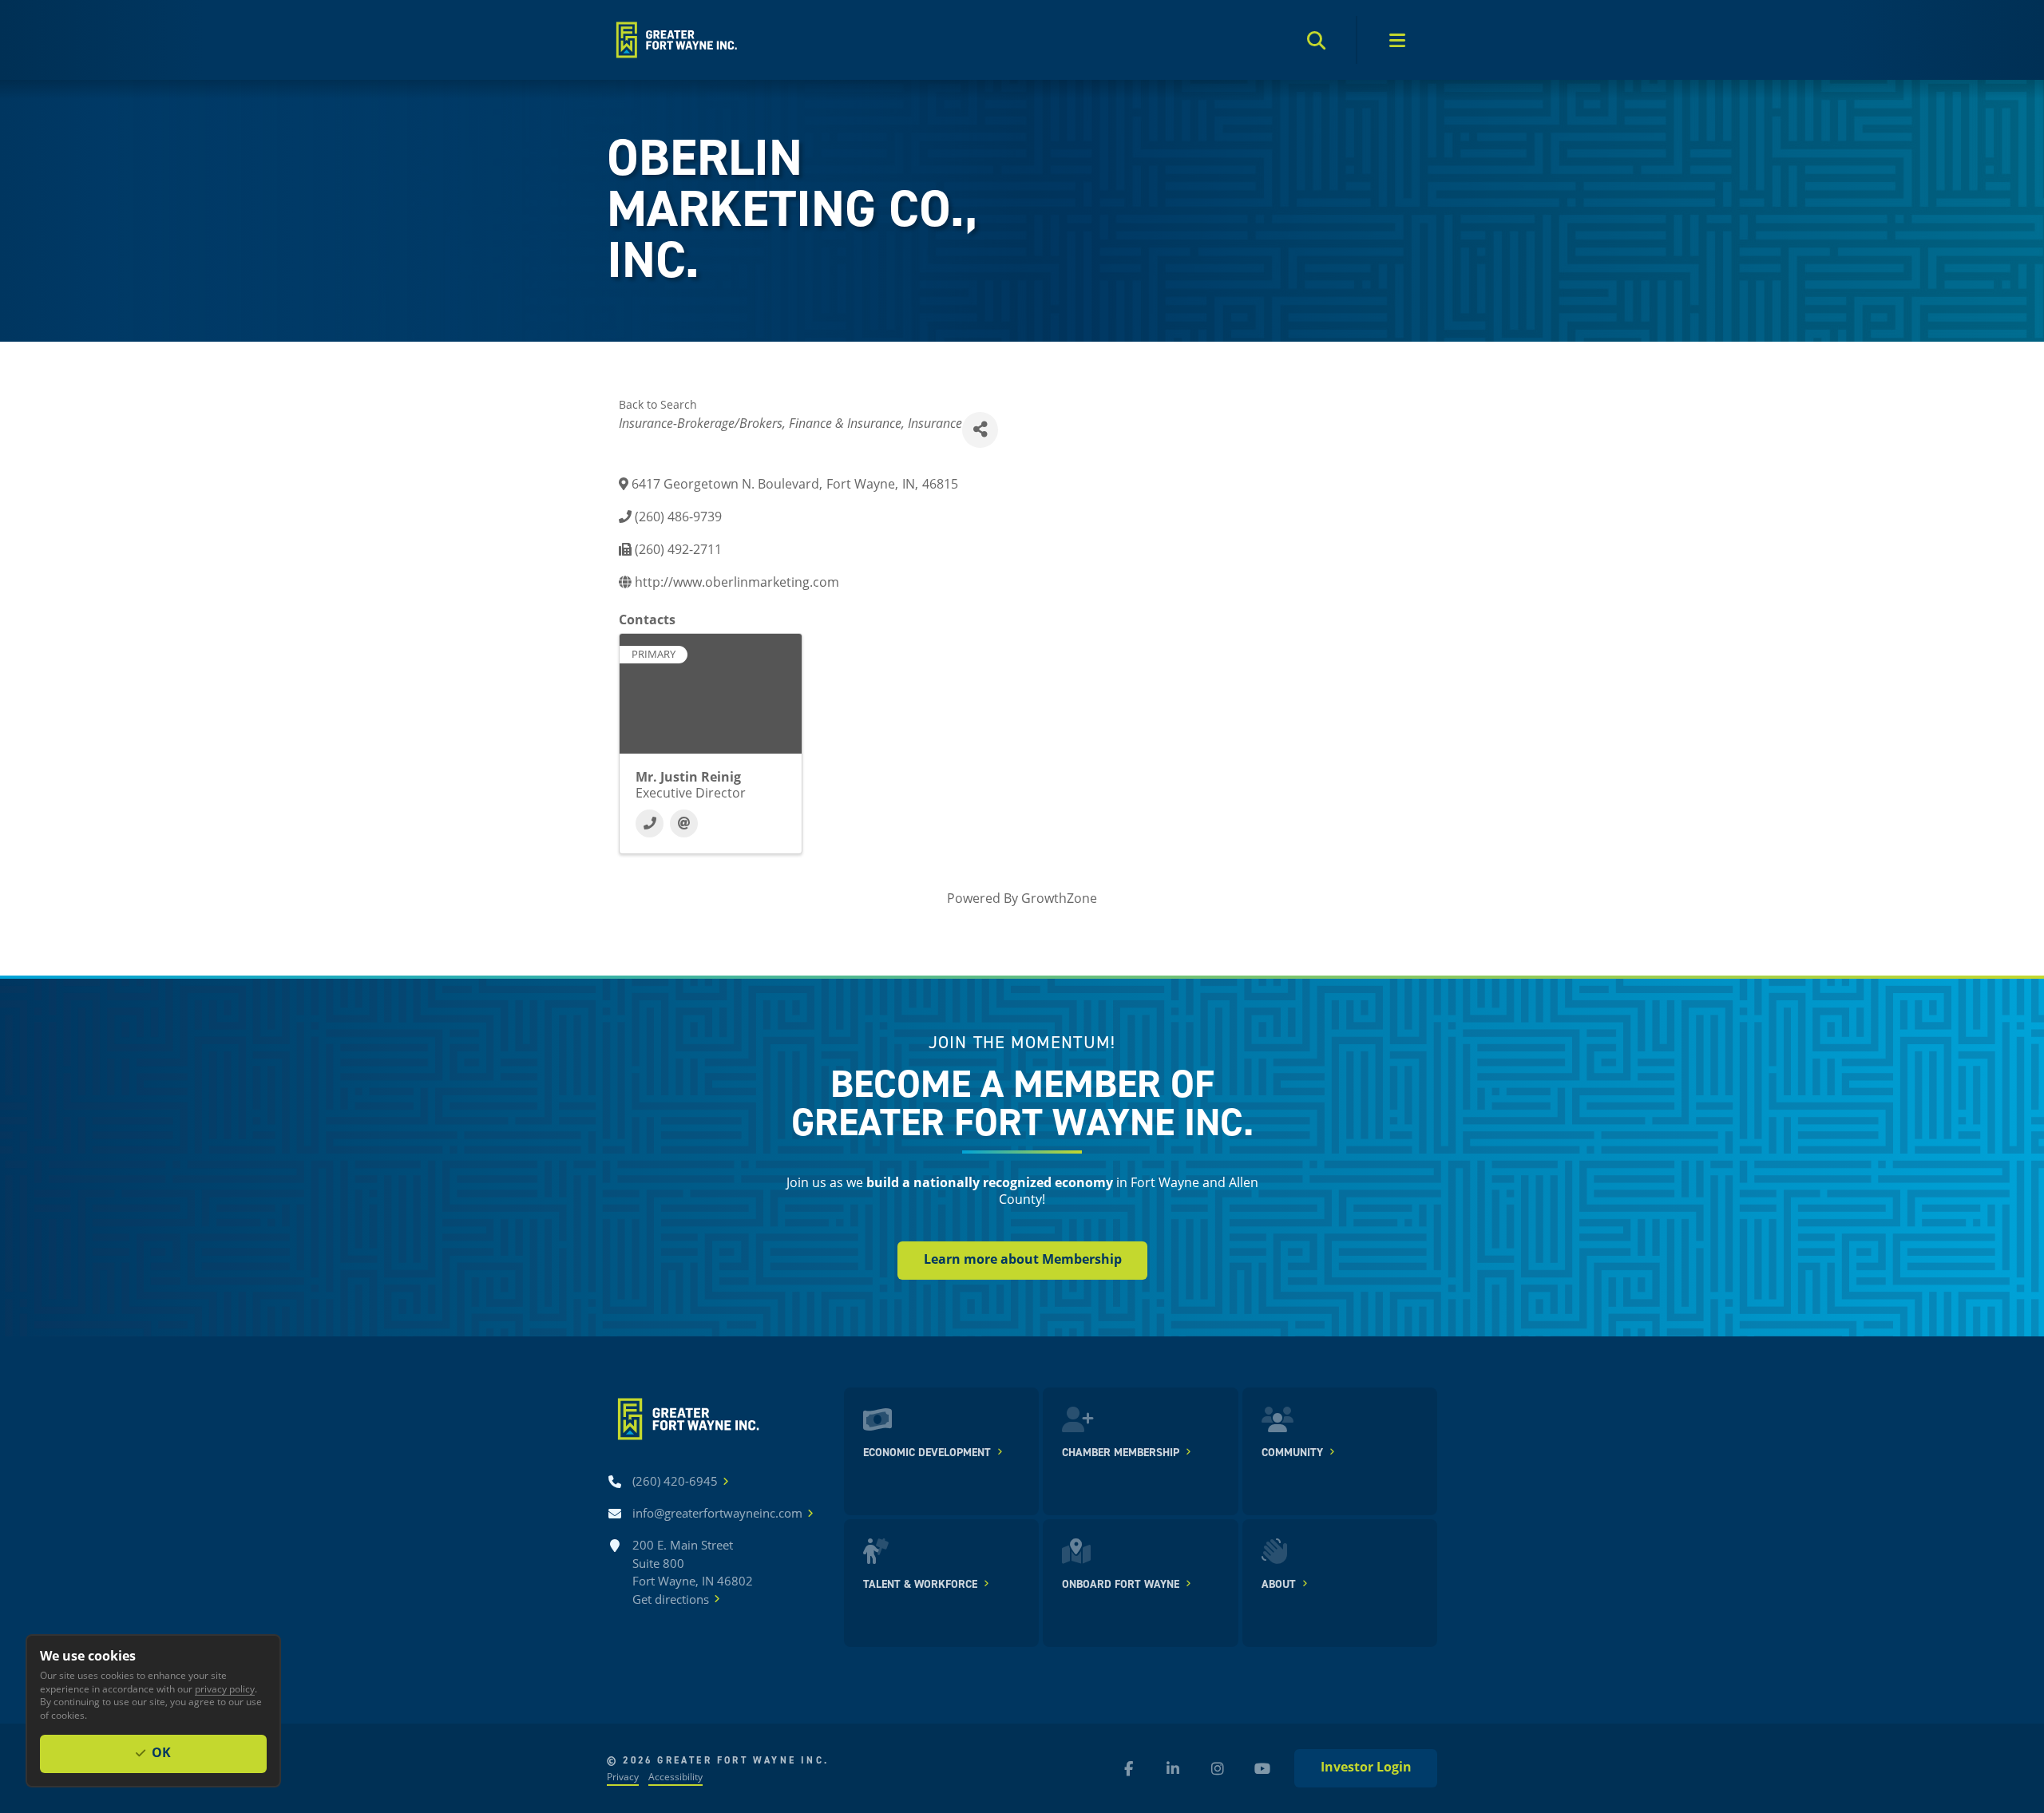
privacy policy (225, 1688)
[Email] (684, 823)
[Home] (675, 40)
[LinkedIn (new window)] (1173, 1768)
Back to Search (658, 404)
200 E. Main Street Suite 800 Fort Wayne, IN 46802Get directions (693, 1572)
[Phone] (650, 823)
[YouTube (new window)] (1262, 1768)
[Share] (980, 430)
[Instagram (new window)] (1218, 1768)
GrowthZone (1059, 898)
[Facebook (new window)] (1128, 1768)
